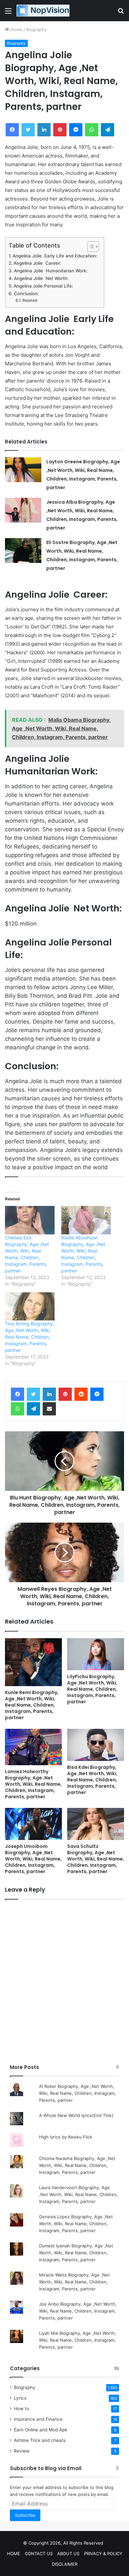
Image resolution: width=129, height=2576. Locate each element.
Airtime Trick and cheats (40, 2440)
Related (30, 300)
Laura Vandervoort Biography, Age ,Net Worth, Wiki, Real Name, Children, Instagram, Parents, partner (79, 2194)
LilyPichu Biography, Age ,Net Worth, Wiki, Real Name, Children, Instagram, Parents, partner (92, 1689)
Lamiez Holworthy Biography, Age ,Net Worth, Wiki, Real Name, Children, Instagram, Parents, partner (33, 1784)
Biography (36, 29)
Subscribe (25, 2515)
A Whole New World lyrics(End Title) (76, 2115)
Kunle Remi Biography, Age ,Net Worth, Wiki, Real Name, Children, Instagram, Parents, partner (32, 1705)
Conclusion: (26, 294)
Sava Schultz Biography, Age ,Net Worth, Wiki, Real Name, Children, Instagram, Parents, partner (96, 1859)
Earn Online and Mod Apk (41, 2430)
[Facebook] (18, 1394)
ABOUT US (68, 2553)
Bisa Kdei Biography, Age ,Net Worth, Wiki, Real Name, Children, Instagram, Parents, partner (92, 1780)
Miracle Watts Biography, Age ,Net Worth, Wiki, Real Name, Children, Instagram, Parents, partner (74, 2282)
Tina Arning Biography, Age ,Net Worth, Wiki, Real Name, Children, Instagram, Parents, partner (30, 1337)
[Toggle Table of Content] (90, 247)
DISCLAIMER (65, 2564)
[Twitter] (33, 1394)
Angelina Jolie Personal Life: (43, 286)
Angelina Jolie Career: (37, 263)
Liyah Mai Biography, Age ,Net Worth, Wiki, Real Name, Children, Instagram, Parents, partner (78, 2340)
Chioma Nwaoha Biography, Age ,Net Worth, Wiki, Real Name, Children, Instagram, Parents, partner (77, 2165)
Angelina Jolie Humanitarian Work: (51, 271)
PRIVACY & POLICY (103, 2553)
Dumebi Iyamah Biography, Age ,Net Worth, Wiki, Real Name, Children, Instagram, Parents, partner (76, 2253)
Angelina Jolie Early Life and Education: (55, 256)
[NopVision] (43, 11)
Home (16, 29)
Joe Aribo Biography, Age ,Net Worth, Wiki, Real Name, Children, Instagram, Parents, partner (78, 2311)
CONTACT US (39, 2553)
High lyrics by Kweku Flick (66, 2137)
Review (22, 2451)
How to (21, 2409)
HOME (14, 2553)
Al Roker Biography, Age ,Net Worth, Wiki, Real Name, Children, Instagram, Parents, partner (77, 2093)
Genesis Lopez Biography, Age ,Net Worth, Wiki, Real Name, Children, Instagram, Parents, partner (76, 2224)
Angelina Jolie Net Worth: (41, 278)
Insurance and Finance (38, 2419)
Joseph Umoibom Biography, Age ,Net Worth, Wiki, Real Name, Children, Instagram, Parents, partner (33, 1859)
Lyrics (20, 2398)
